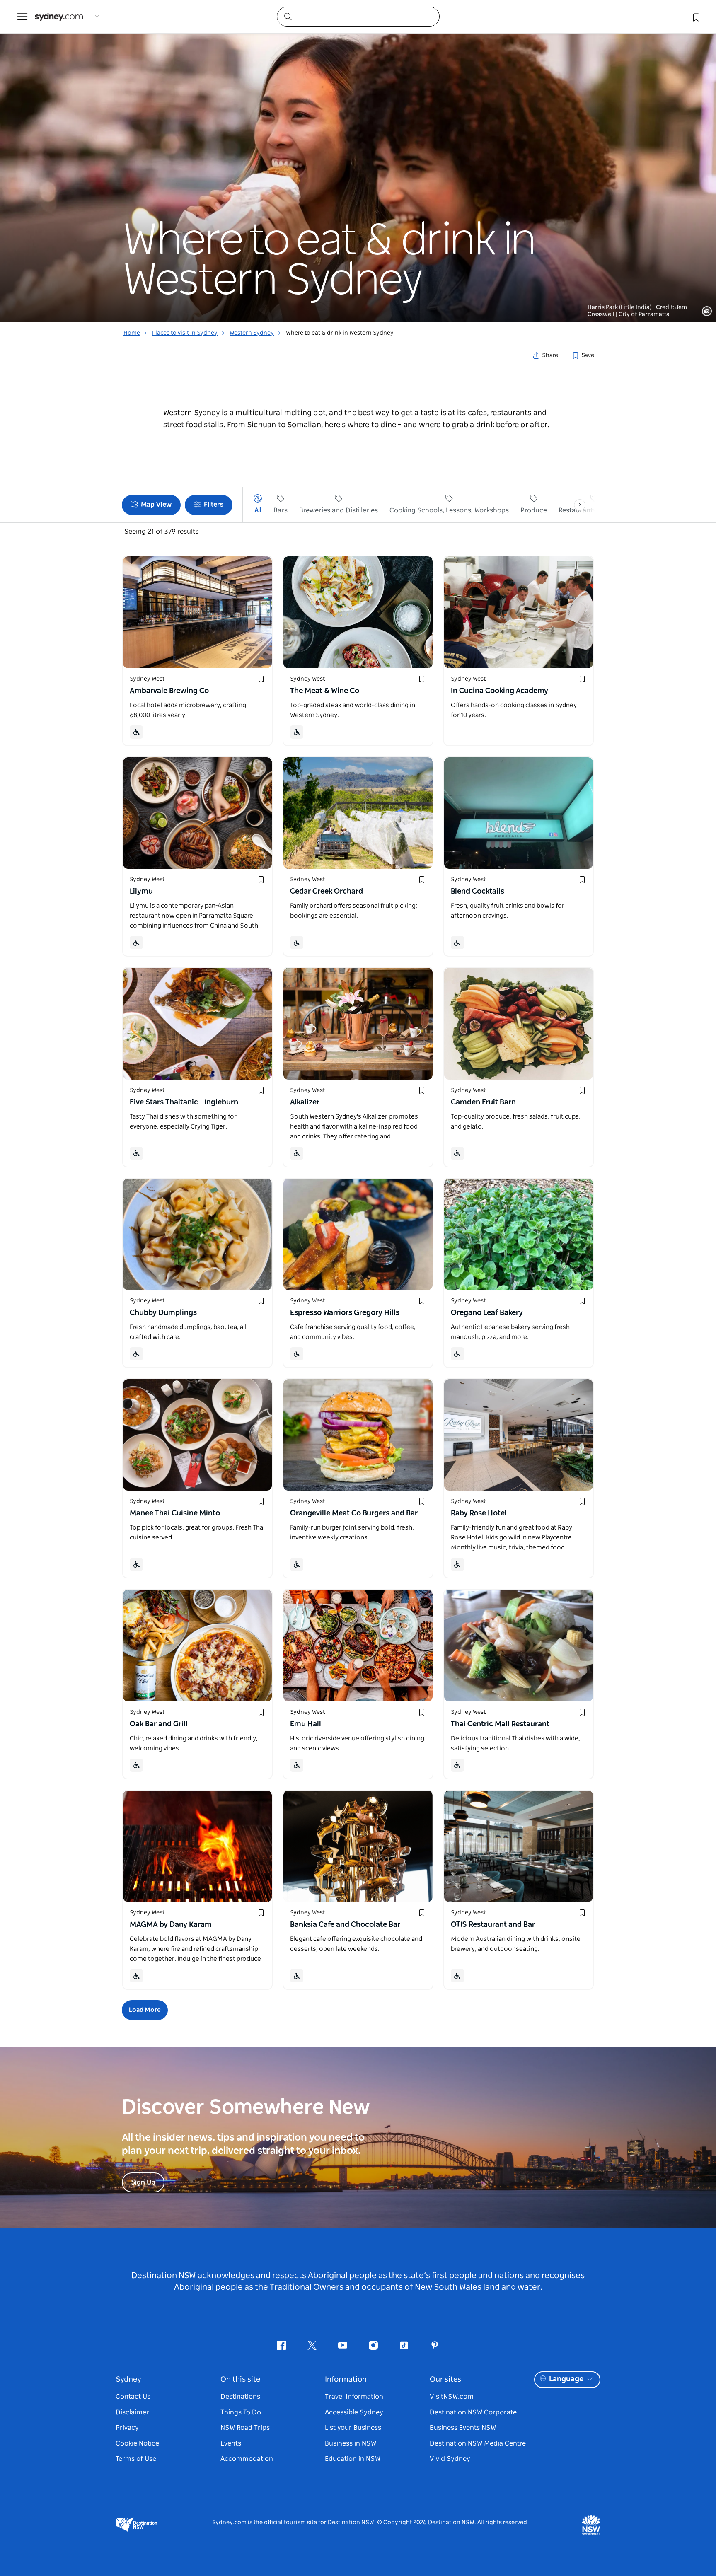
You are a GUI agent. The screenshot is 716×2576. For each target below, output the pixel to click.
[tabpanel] (358, 161)
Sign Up (143, 2182)
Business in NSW (351, 2443)
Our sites (445, 2380)
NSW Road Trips (245, 2428)
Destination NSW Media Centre (478, 2443)
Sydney (128, 2380)
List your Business (353, 2428)
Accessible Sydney (354, 2412)
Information (346, 2380)
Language (566, 2379)
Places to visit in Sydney (185, 333)
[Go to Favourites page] (695, 17)
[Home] (59, 17)
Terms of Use (136, 2459)
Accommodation (247, 2459)
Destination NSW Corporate (473, 2412)
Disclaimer (132, 2412)
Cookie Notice (137, 2443)
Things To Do (241, 2412)
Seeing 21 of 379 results (161, 532)
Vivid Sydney (450, 2459)
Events (231, 2443)
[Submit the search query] (288, 16)
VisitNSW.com (452, 2397)
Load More (145, 2010)
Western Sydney (252, 333)
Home (132, 333)
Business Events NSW (463, 2428)
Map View (156, 504)
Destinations (240, 2397)
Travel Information (354, 2397)
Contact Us (133, 2397)
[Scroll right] (580, 505)
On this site (240, 2380)
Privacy (127, 2428)
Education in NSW (353, 2459)
